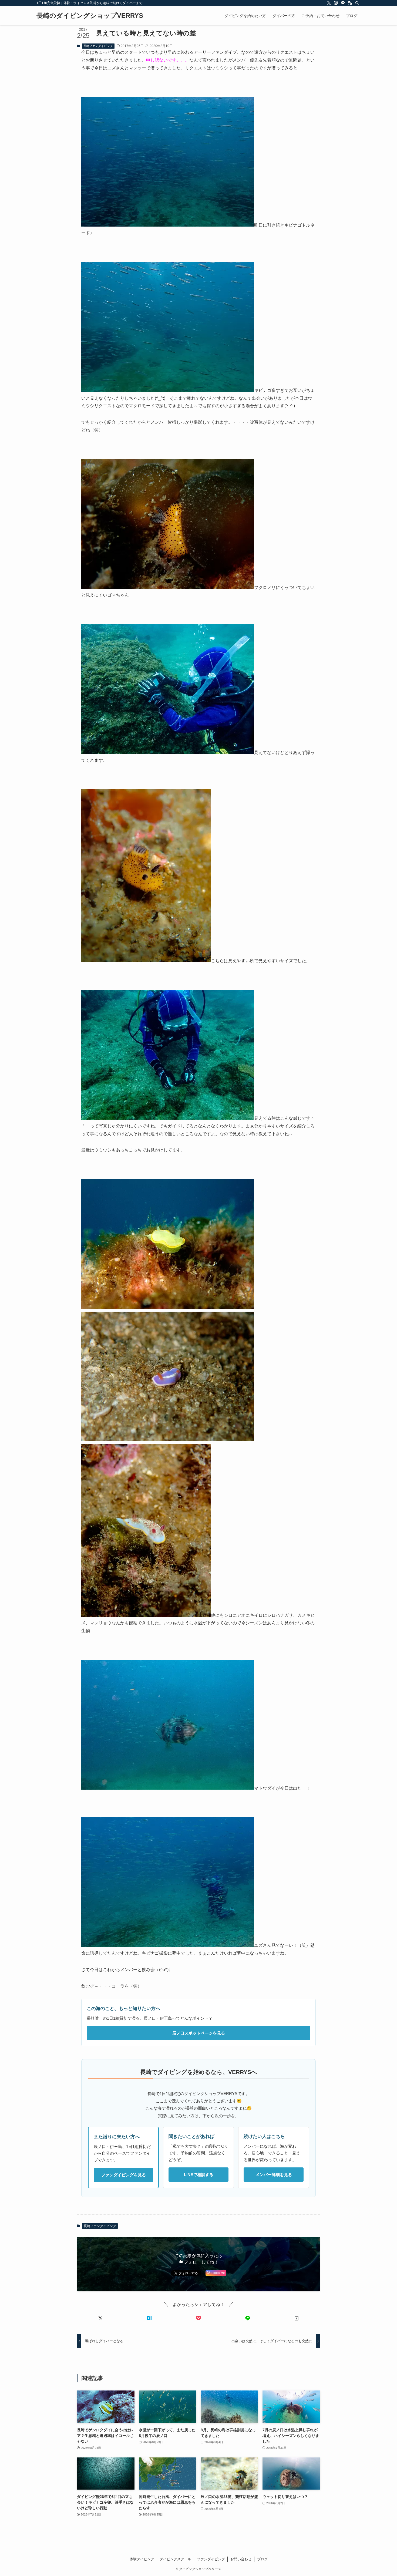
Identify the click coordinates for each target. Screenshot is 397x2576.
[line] (343, 3)
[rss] (350, 3)
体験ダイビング (142, 2559)
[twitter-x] (329, 3)
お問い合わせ (241, 2559)
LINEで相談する (199, 2175)
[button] (100, 2318)
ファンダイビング (211, 2559)
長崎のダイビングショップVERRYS (90, 16)
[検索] (357, 3)
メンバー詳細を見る (274, 2175)
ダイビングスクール (175, 2559)
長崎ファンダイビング (98, 46)
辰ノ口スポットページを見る (199, 2033)
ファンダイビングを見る (124, 2175)
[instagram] (336, 3)
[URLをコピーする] (297, 2318)
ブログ (262, 2559)
